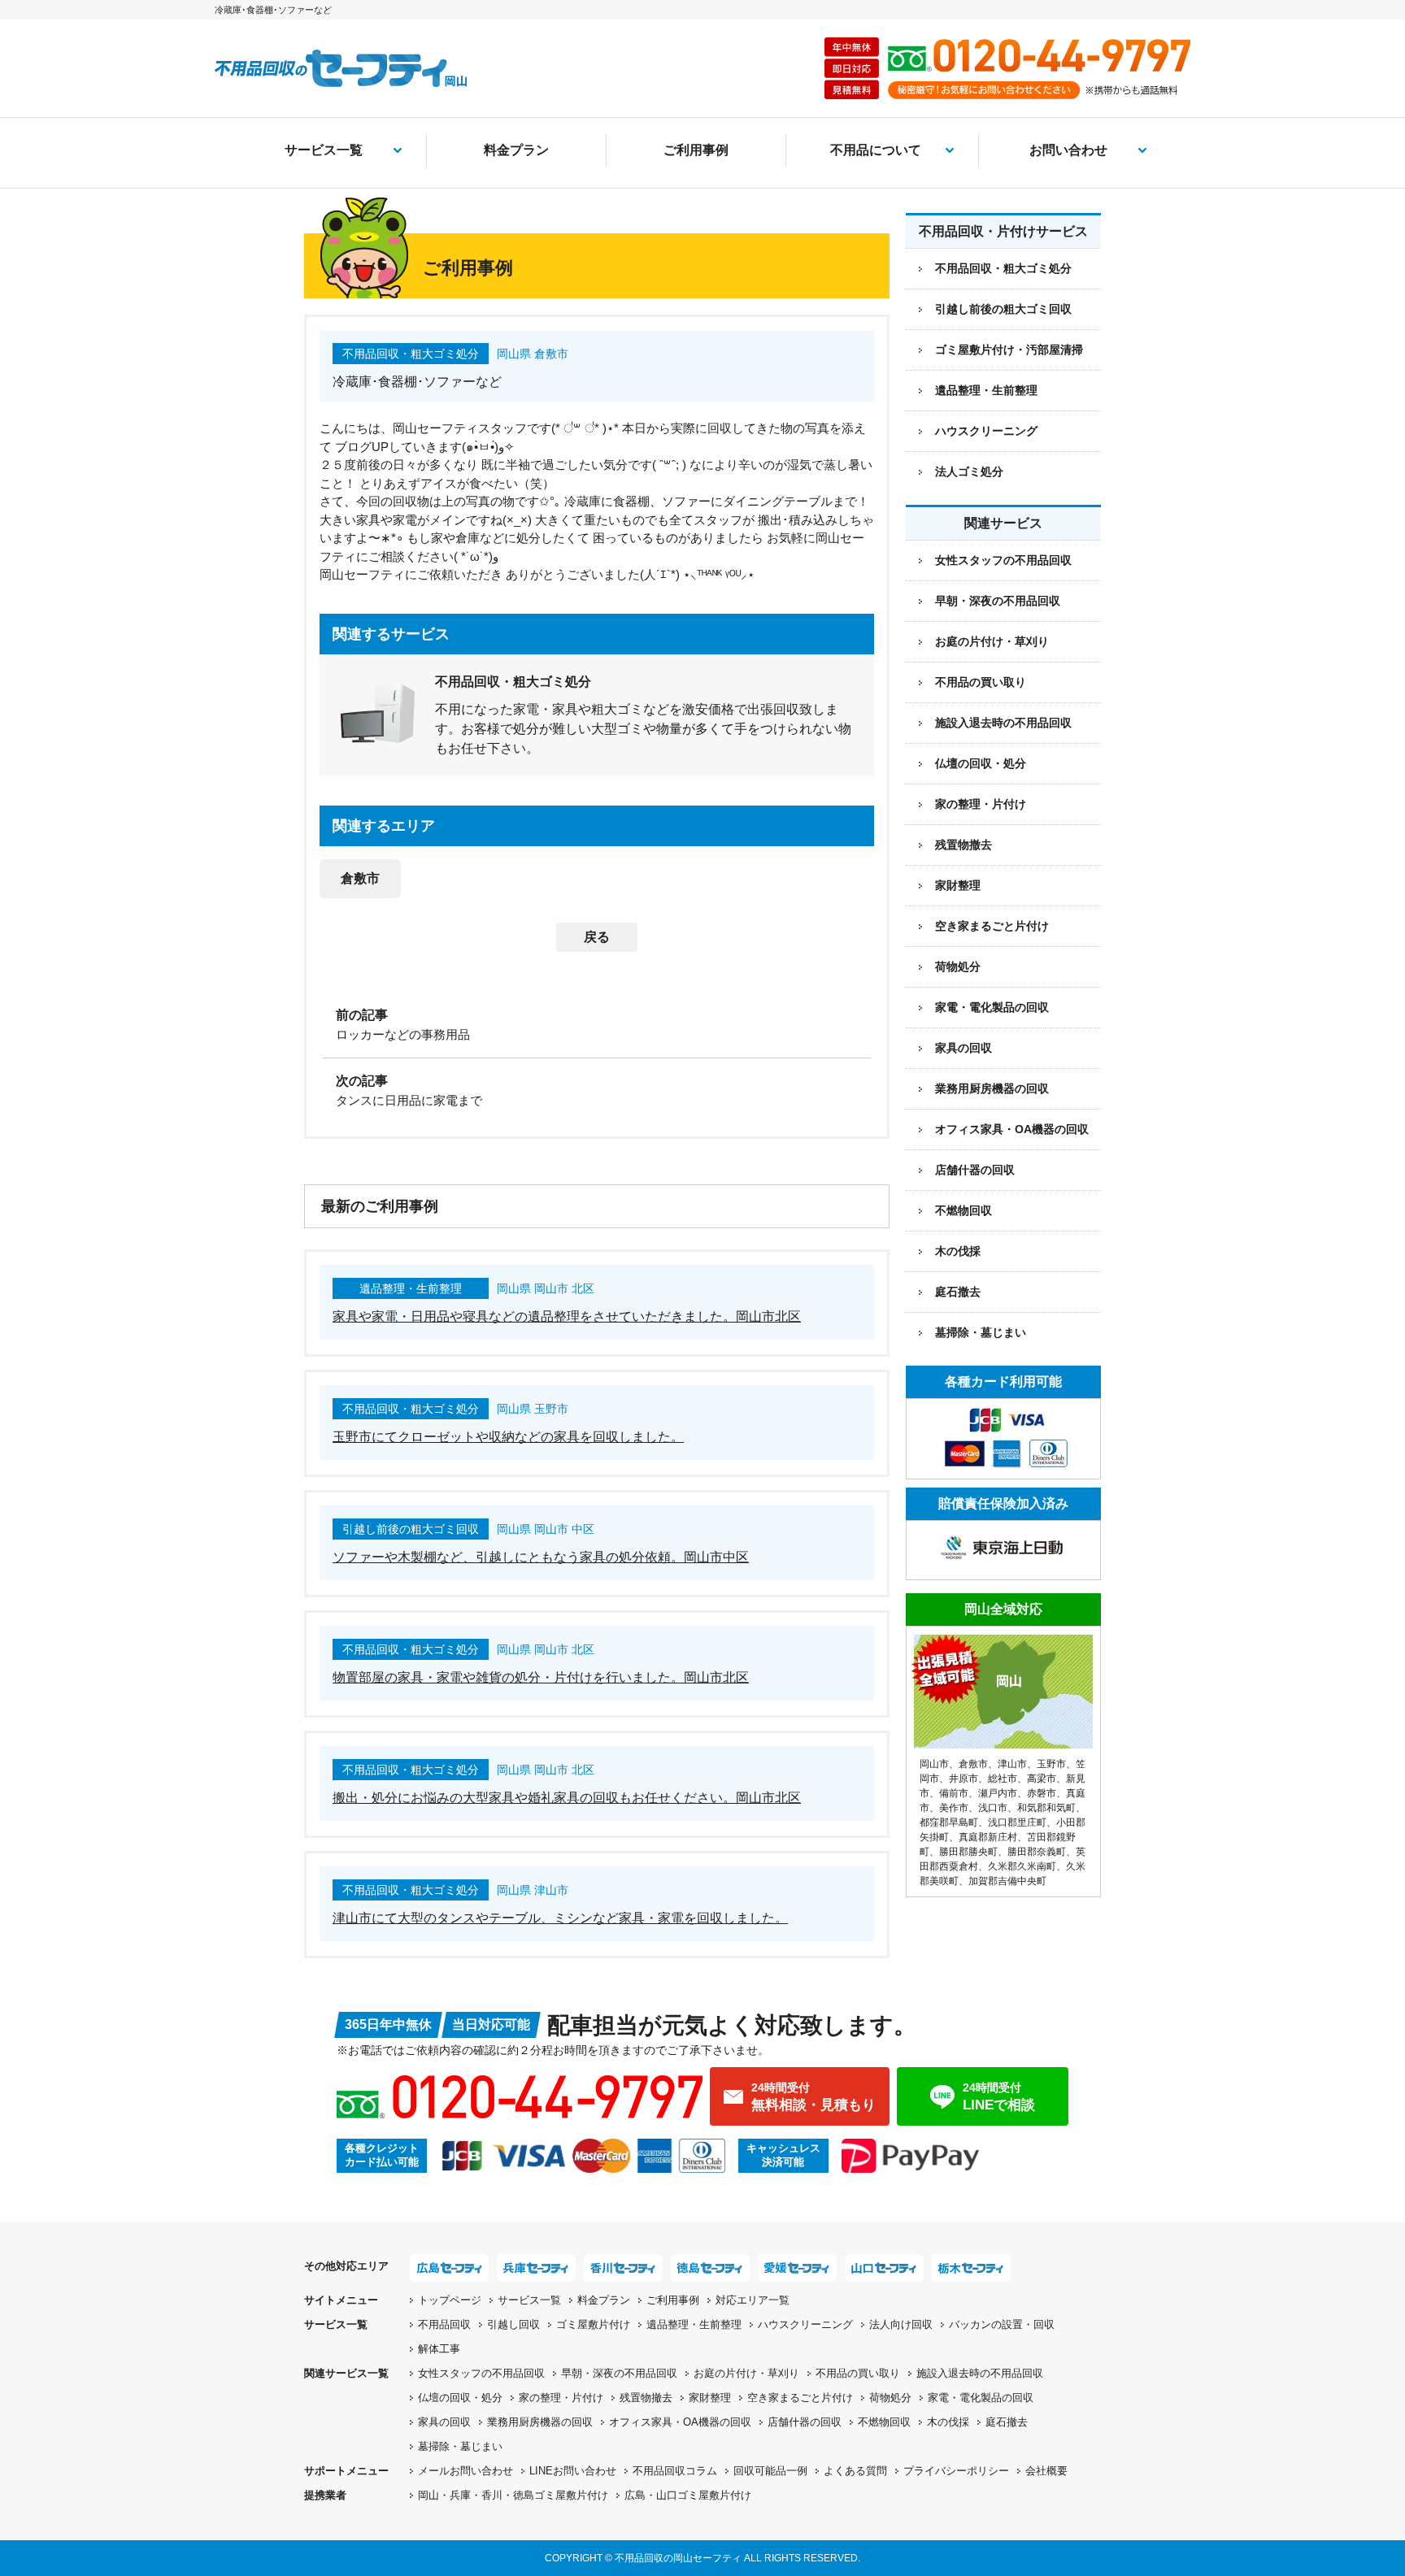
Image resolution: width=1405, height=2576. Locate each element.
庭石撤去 (958, 1292)
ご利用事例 (696, 150)
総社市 (1003, 1779)
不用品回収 (444, 2324)
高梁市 (1042, 1779)
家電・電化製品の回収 (992, 1007)
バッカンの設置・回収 (1002, 2324)
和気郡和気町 (1046, 1808)
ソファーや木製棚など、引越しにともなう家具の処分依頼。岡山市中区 (541, 1557)
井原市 (963, 1779)
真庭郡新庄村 (988, 1837)
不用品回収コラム (675, 2471)
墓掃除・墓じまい (981, 1332)
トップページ (450, 2300)
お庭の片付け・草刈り (992, 641)
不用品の (858, 2373)
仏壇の (460, 2398)
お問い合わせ (1068, 150)
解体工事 (439, 2349)
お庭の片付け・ (746, 2373)
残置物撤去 (963, 845)
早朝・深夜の (619, 2373)
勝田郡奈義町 (1037, 1852)
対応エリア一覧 (753, 2300)
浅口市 (993, 1808)
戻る (597, 937)
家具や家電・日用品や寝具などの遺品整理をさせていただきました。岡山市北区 (567, 1316)
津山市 (1012, 1764)
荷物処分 (958, 967)
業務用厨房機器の (992, 1088)
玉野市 (1051, 1764)
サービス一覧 (324, 150)
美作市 (954, 1808)
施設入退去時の (980, 2373)
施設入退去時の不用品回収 (1003, 723)
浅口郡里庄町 (1017, 1822)
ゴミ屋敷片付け (593, 2324)
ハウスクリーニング (805, 2324)
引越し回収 (513, 2324)
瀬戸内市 (998, 1793)
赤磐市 (1042, 1793)
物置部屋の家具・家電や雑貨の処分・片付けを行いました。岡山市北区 (541, 1677)
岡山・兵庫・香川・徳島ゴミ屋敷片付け (513, 2495)
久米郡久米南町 (1022, 1866)
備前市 (954, 1793)
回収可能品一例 (770, 2471)
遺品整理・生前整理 (694, 2324)
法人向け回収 (901, 2324)
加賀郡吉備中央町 (1007, 1881)
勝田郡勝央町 (968, 1852)
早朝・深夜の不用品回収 (998, 601)
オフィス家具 (1012, 1129)
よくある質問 (855, 2471)
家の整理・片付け (981, 804)
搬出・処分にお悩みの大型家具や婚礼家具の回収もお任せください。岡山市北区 (567, 1798)
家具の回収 (963, 1048)
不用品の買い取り (981, 682)
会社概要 (1046, 2471)
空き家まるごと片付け (992, 926)
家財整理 (958, 885)
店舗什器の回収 (975, 1170)
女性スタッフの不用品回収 (1003, 560)
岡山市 (934, 1764)
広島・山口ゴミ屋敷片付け (688, 2495)
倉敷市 (360, 878)
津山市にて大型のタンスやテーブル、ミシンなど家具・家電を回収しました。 (560, 1918)
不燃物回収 (963, 1210)
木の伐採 (958, 1251)
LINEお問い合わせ (573, 2471)
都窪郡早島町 (949, 1822)
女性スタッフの (481, 2373)
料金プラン (516, 150)
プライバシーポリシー (956, 2471)
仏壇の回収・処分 (981, 763)
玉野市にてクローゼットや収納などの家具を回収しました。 (508, 1437)
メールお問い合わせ (465, 2471)
